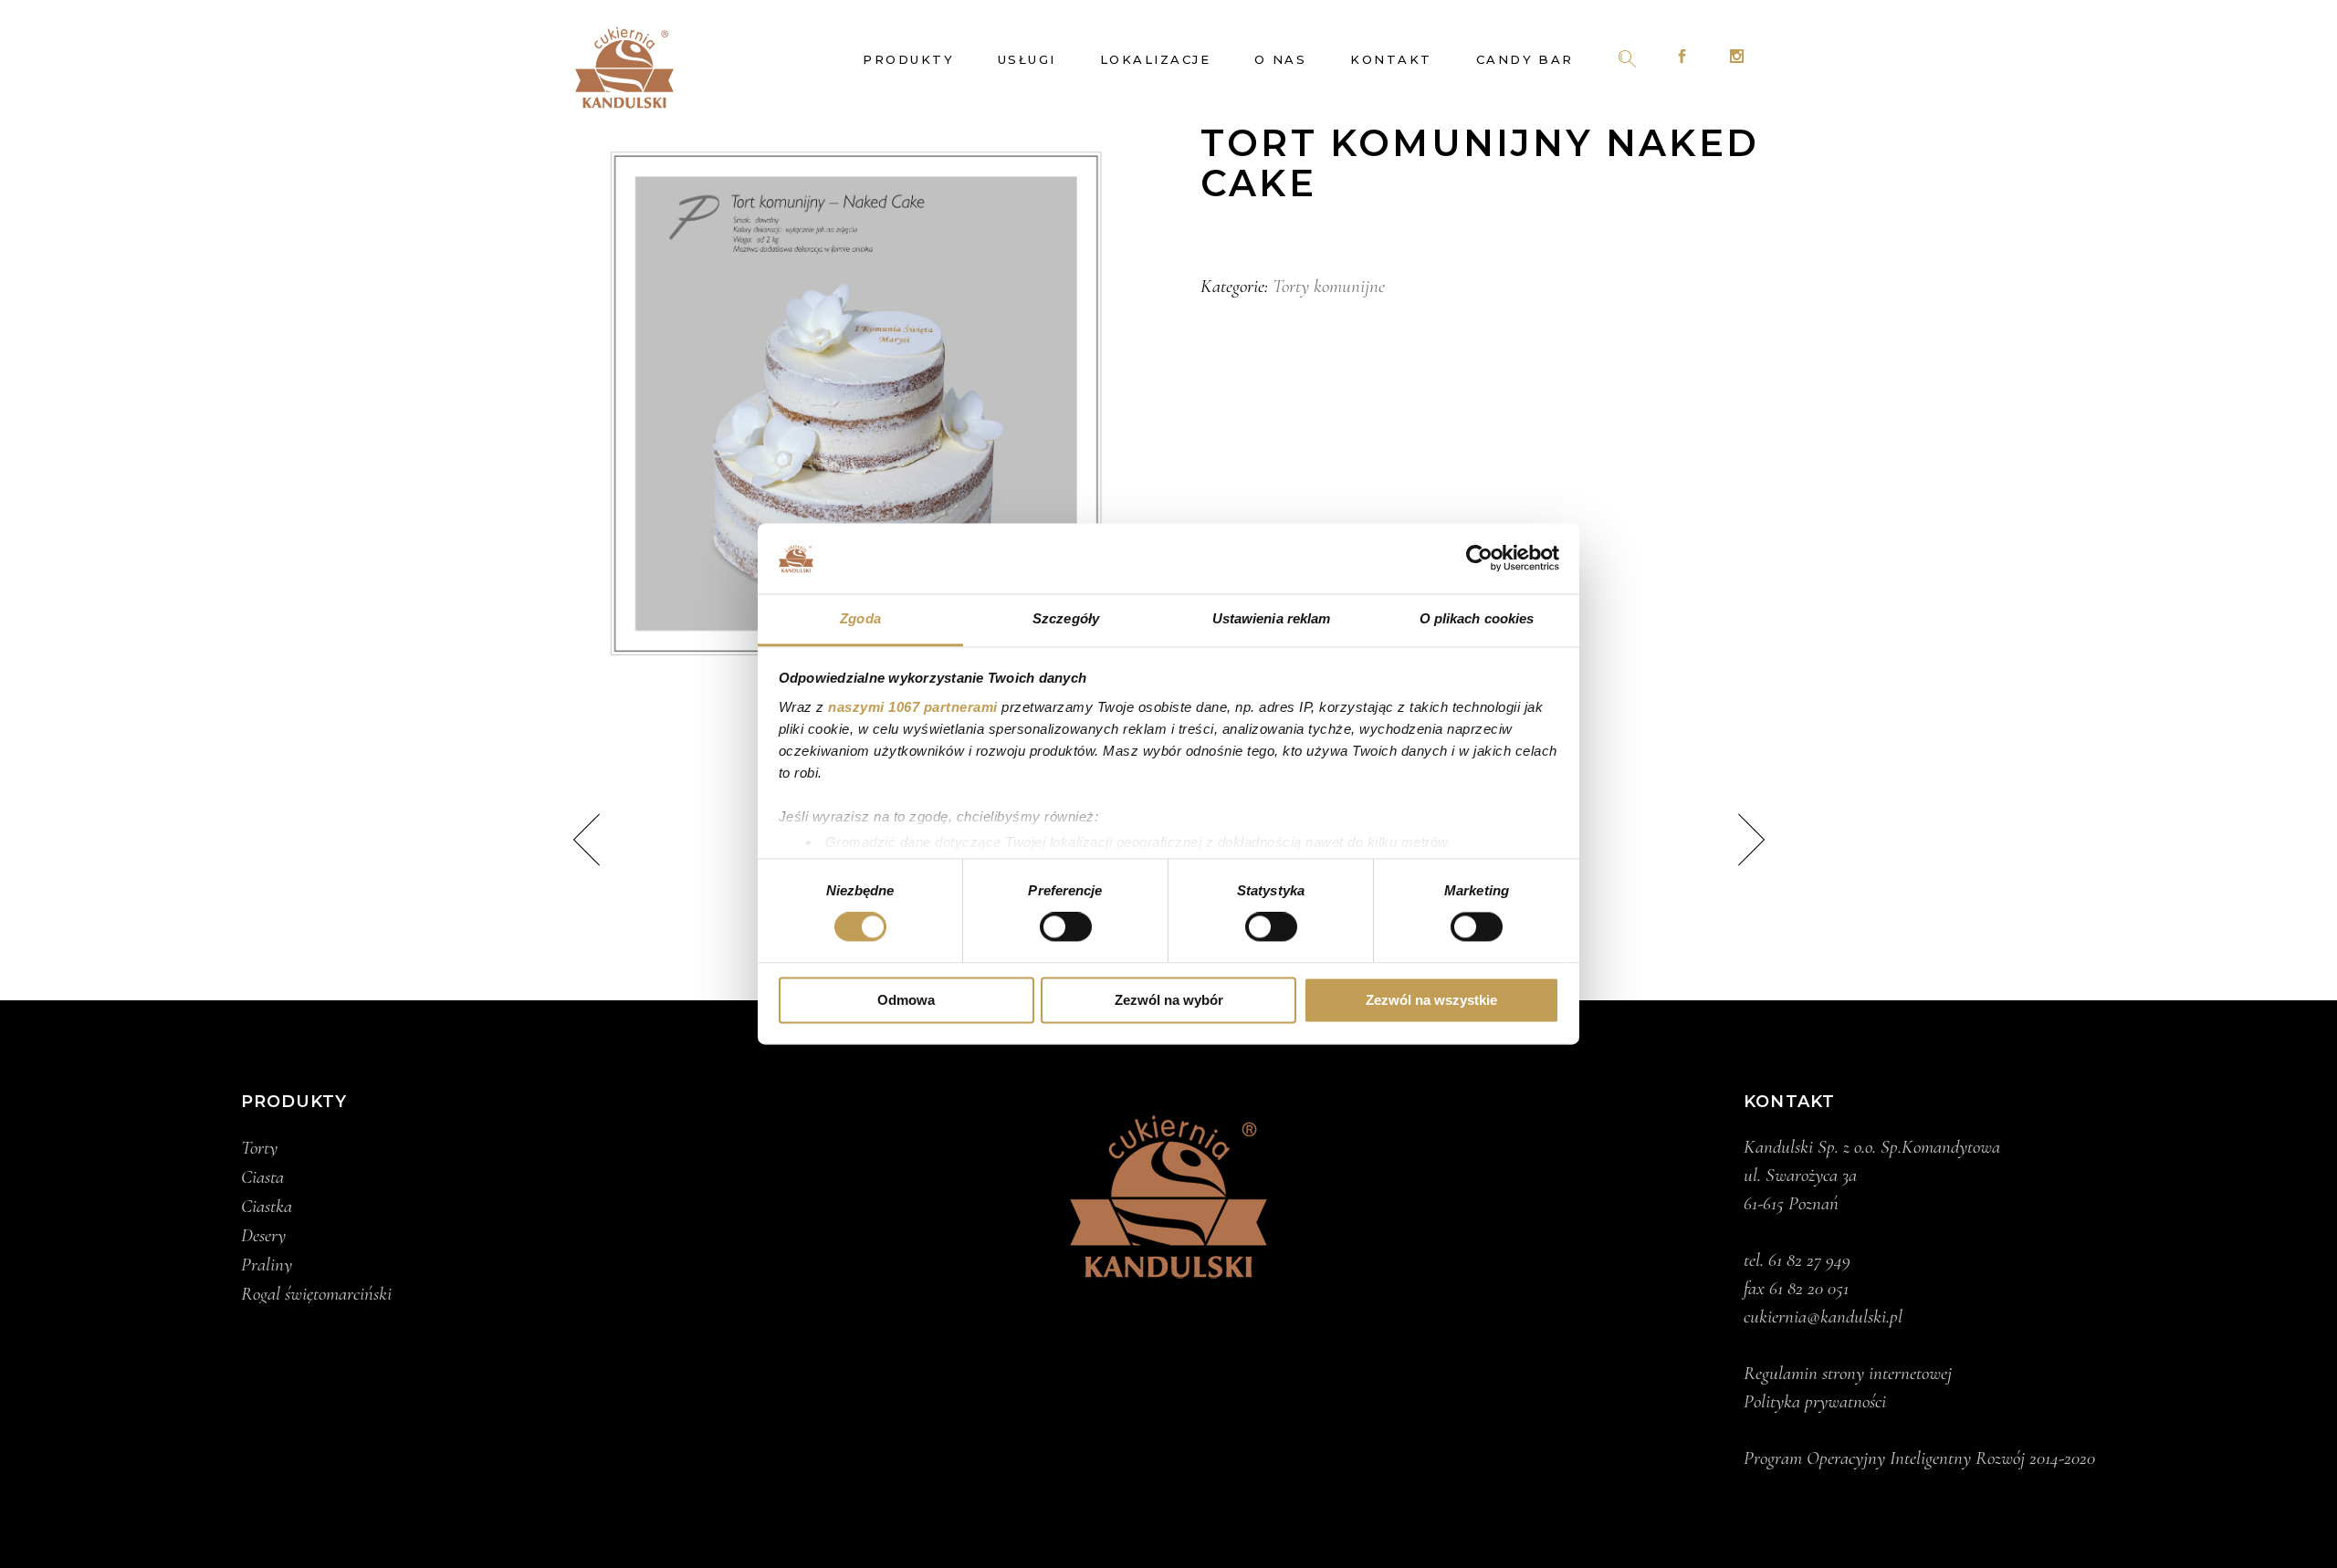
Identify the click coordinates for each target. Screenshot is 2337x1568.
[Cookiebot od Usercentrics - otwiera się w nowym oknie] (1479, 559)
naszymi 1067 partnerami (913, 707)
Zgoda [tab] (860, 618)
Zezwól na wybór (1169, 1000)
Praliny (267, 1265)
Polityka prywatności (1815, 1401)
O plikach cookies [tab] (1477, 618)
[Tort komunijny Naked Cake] (856, 404)
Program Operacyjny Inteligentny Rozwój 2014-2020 (1919, 1458)
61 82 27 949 (1809, 1260)
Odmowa (906, 1000)
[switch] (1066, 927)
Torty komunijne (1329, 286)
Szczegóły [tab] (1066, 618)
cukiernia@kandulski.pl (1823, 1317)
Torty (259, 1148)
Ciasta (262, 1177)
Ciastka (267, 1207)
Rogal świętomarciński (316, 1294)
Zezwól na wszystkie (1431, 1000)
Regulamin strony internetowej (1848, 1373)
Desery (263, 1236)
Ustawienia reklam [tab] (1272, 618)
